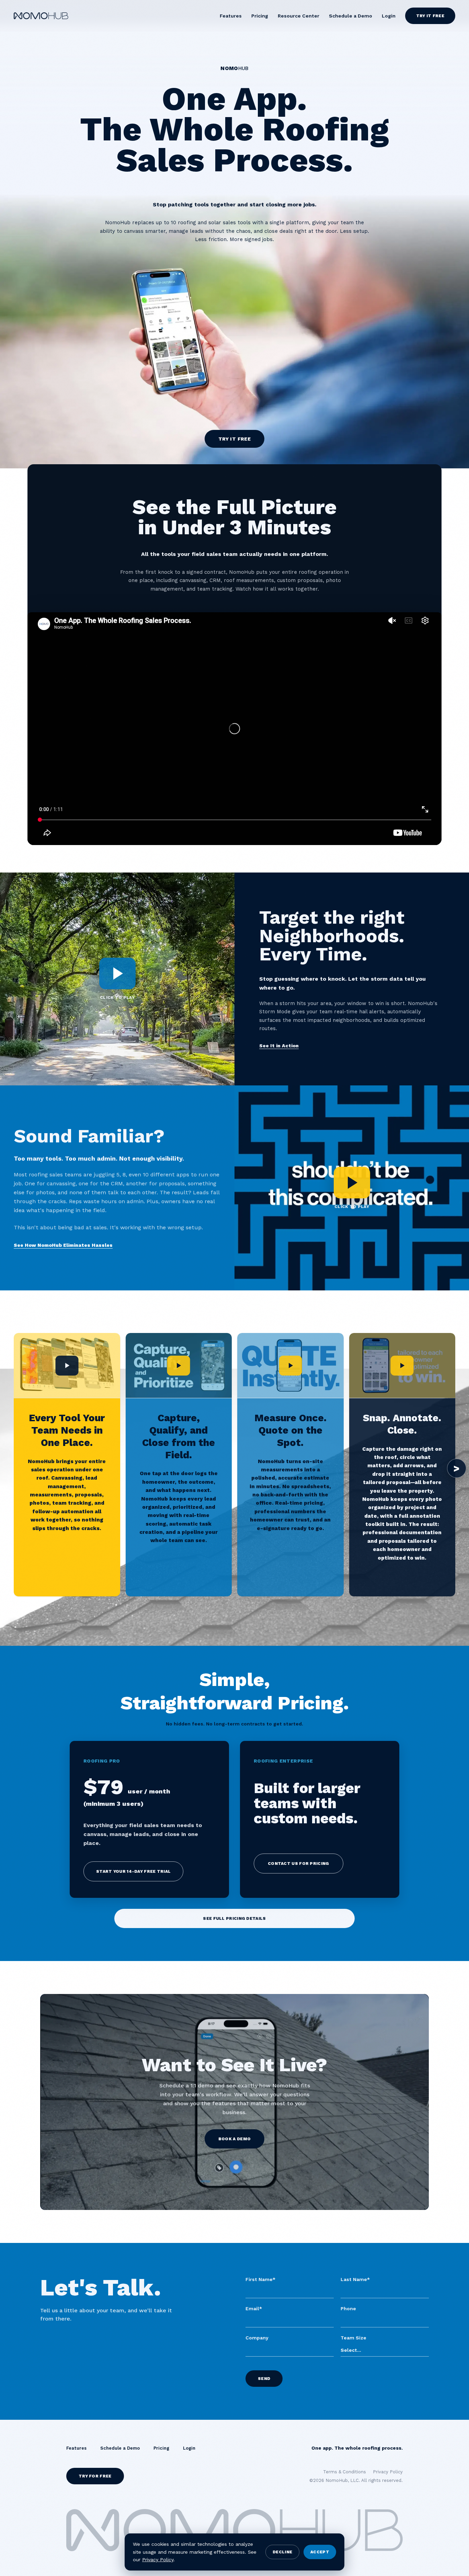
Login (389, 16)
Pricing (260, 16)
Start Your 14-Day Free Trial (133, 1871)
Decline (282, 2552)
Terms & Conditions (345, 2472)
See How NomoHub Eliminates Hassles (63, 1245)
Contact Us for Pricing (299, 1863)
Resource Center (299, 16)
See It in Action (279, 1046)
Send (264, 2379)
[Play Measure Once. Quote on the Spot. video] (290, 1366)
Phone (348, 2309)
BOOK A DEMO (235, 2139)
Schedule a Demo (351, 16)
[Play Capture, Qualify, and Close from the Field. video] (179, 1366)
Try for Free (95, 2476)
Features (231, 16)
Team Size (353, 2338)
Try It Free (430, 16)
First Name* (260, 2279)
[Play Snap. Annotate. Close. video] (402, 1366)
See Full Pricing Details (234, 1918)
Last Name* (355, 2279)
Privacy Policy (158, 2560)
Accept (320, 2552)
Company (257, 2338)
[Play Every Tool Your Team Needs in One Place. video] (67, 1366)
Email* (254, 2309)
